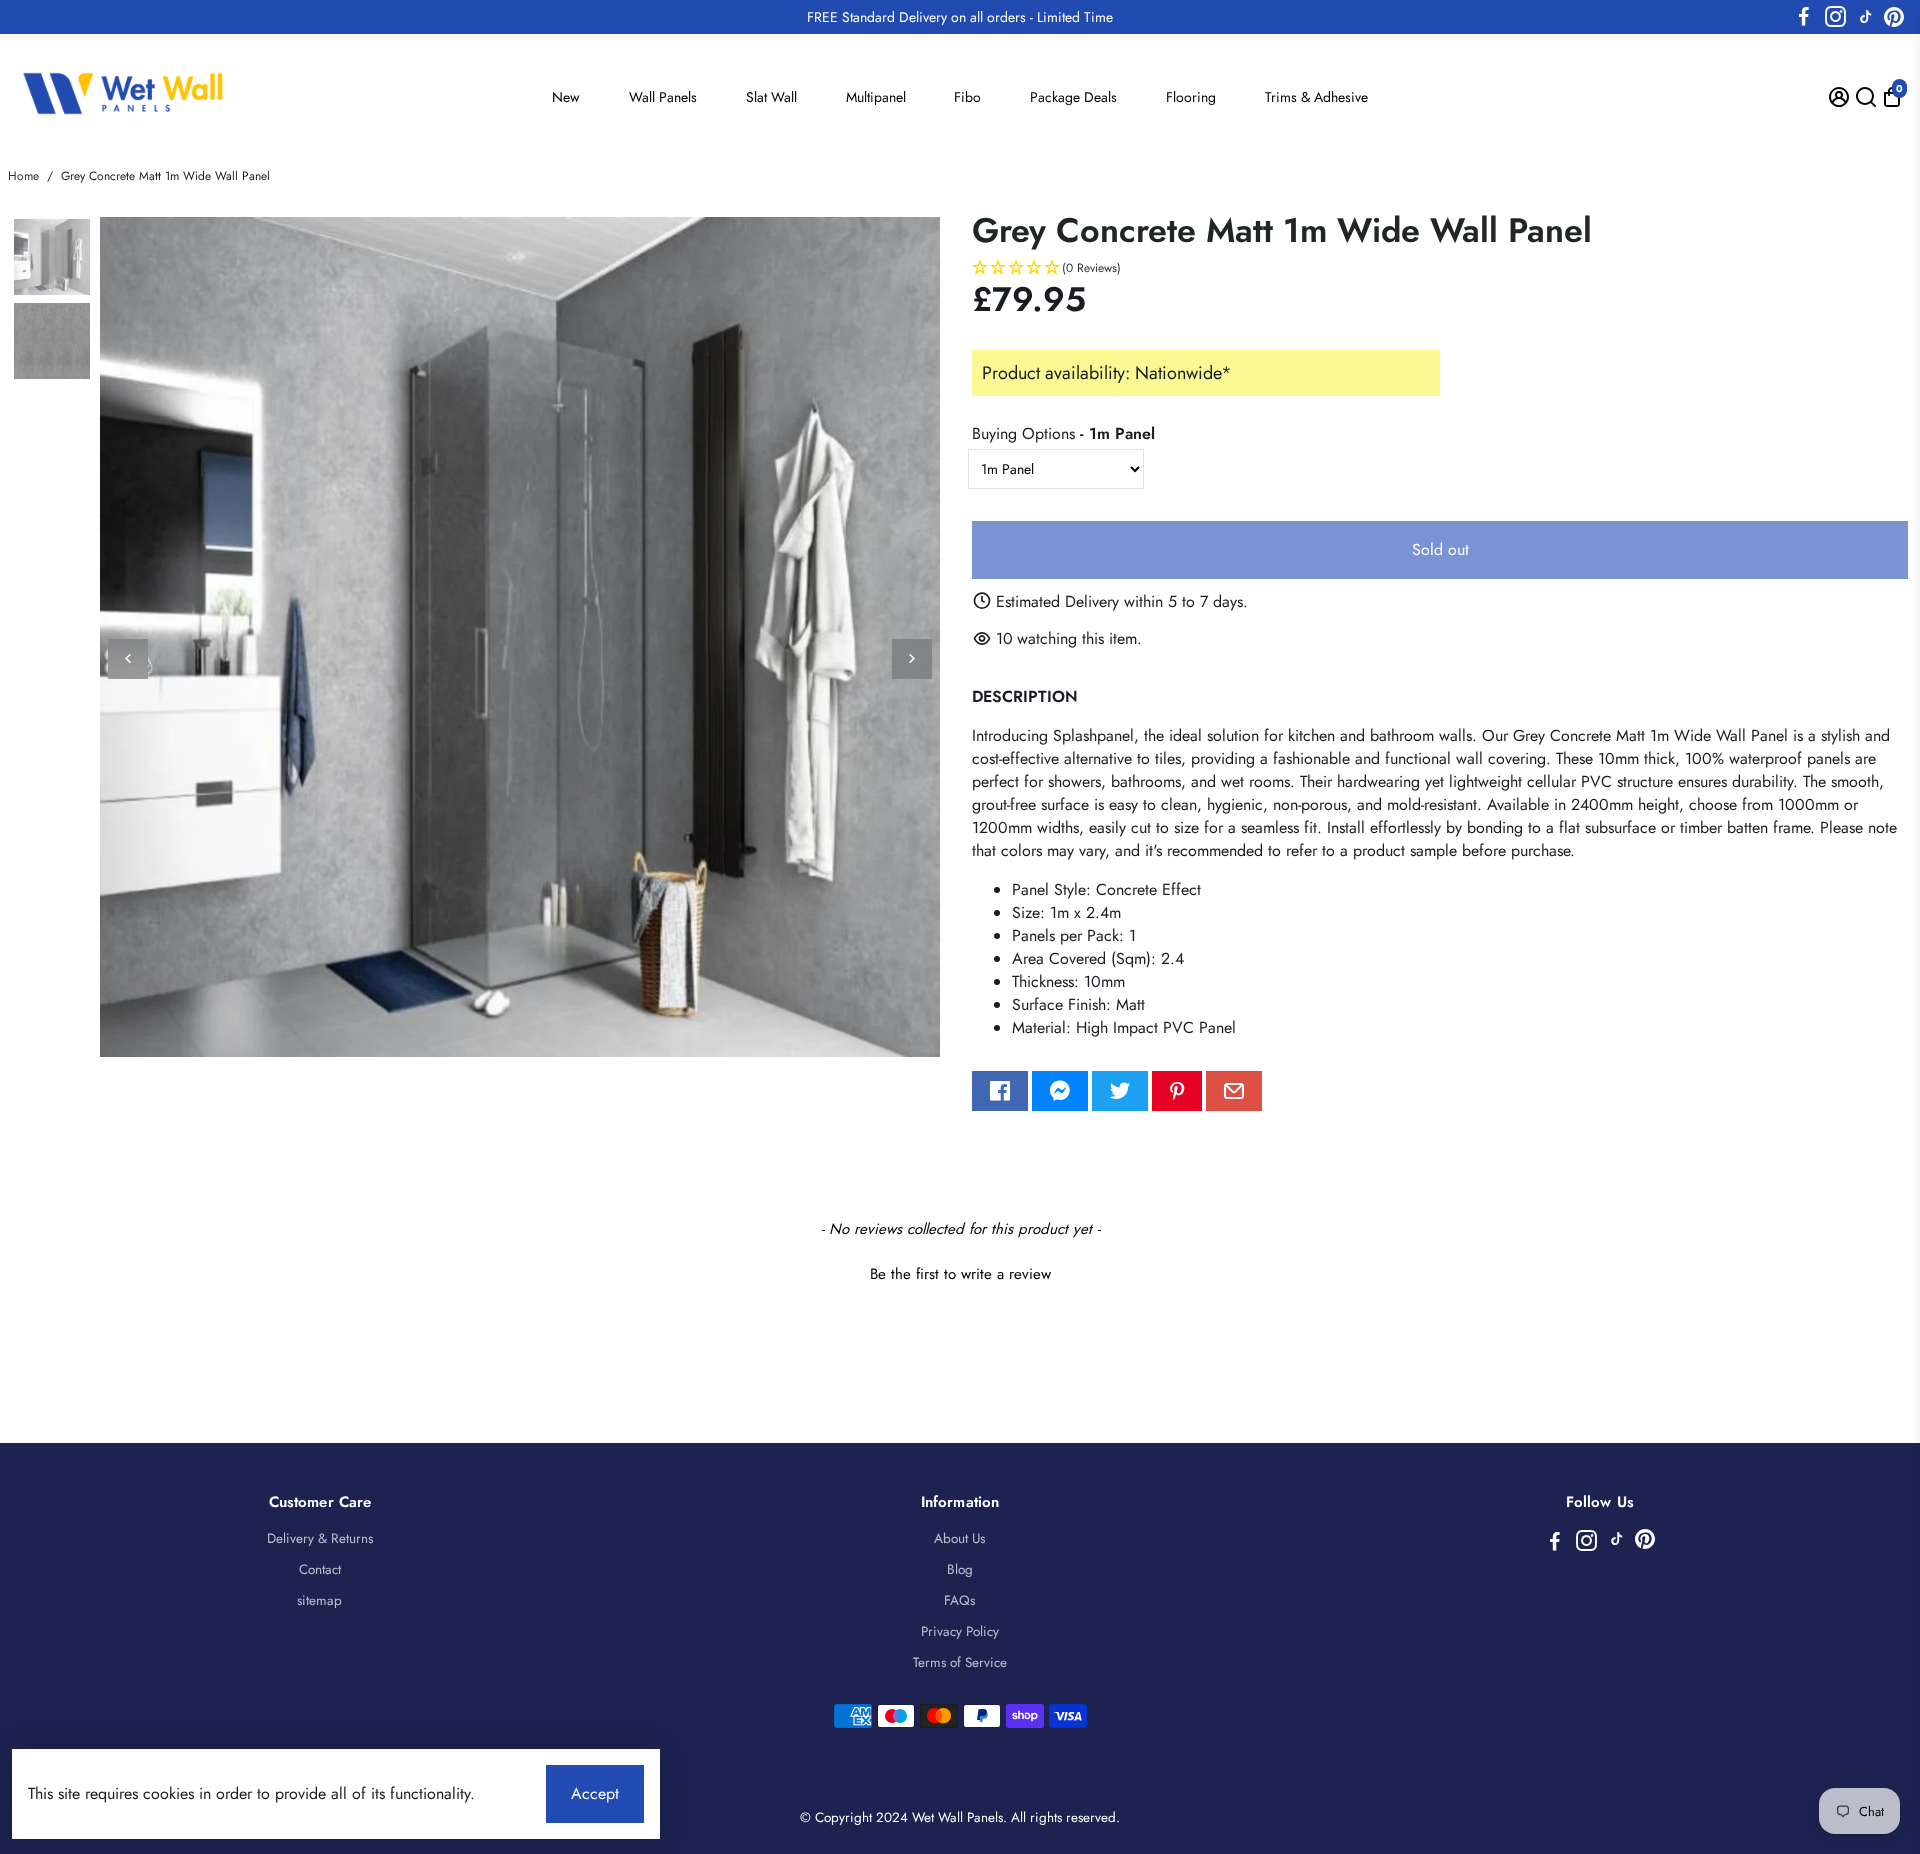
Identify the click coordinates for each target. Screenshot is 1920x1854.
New (566, 97)
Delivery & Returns (320, 1538)
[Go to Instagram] (1835, 17)
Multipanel (876, 97)
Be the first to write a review (960, 1274)
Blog (960, 1569)
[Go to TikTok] (1866, 17)
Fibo (967, 97)
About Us (959, 1538)
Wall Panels (663, 97)
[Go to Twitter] (1120, 1091)
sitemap (319, 1600)
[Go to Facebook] (1804, 17)
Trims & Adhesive (1316, 97)
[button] (1440, 268)
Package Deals (1073, 97)
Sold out (1440, 549)
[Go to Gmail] (1234, 1091)
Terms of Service (960, 1662)
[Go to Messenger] (1060, 1091)
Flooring (1191, 97)
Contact (320, 1569)
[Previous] (128, 659)
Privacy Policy (960, 1631)
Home (23, 176)
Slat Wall (771, 97)
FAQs (959, 1600)
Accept (595, 1793)
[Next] (912, 659)
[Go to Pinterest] (1894, 17)
